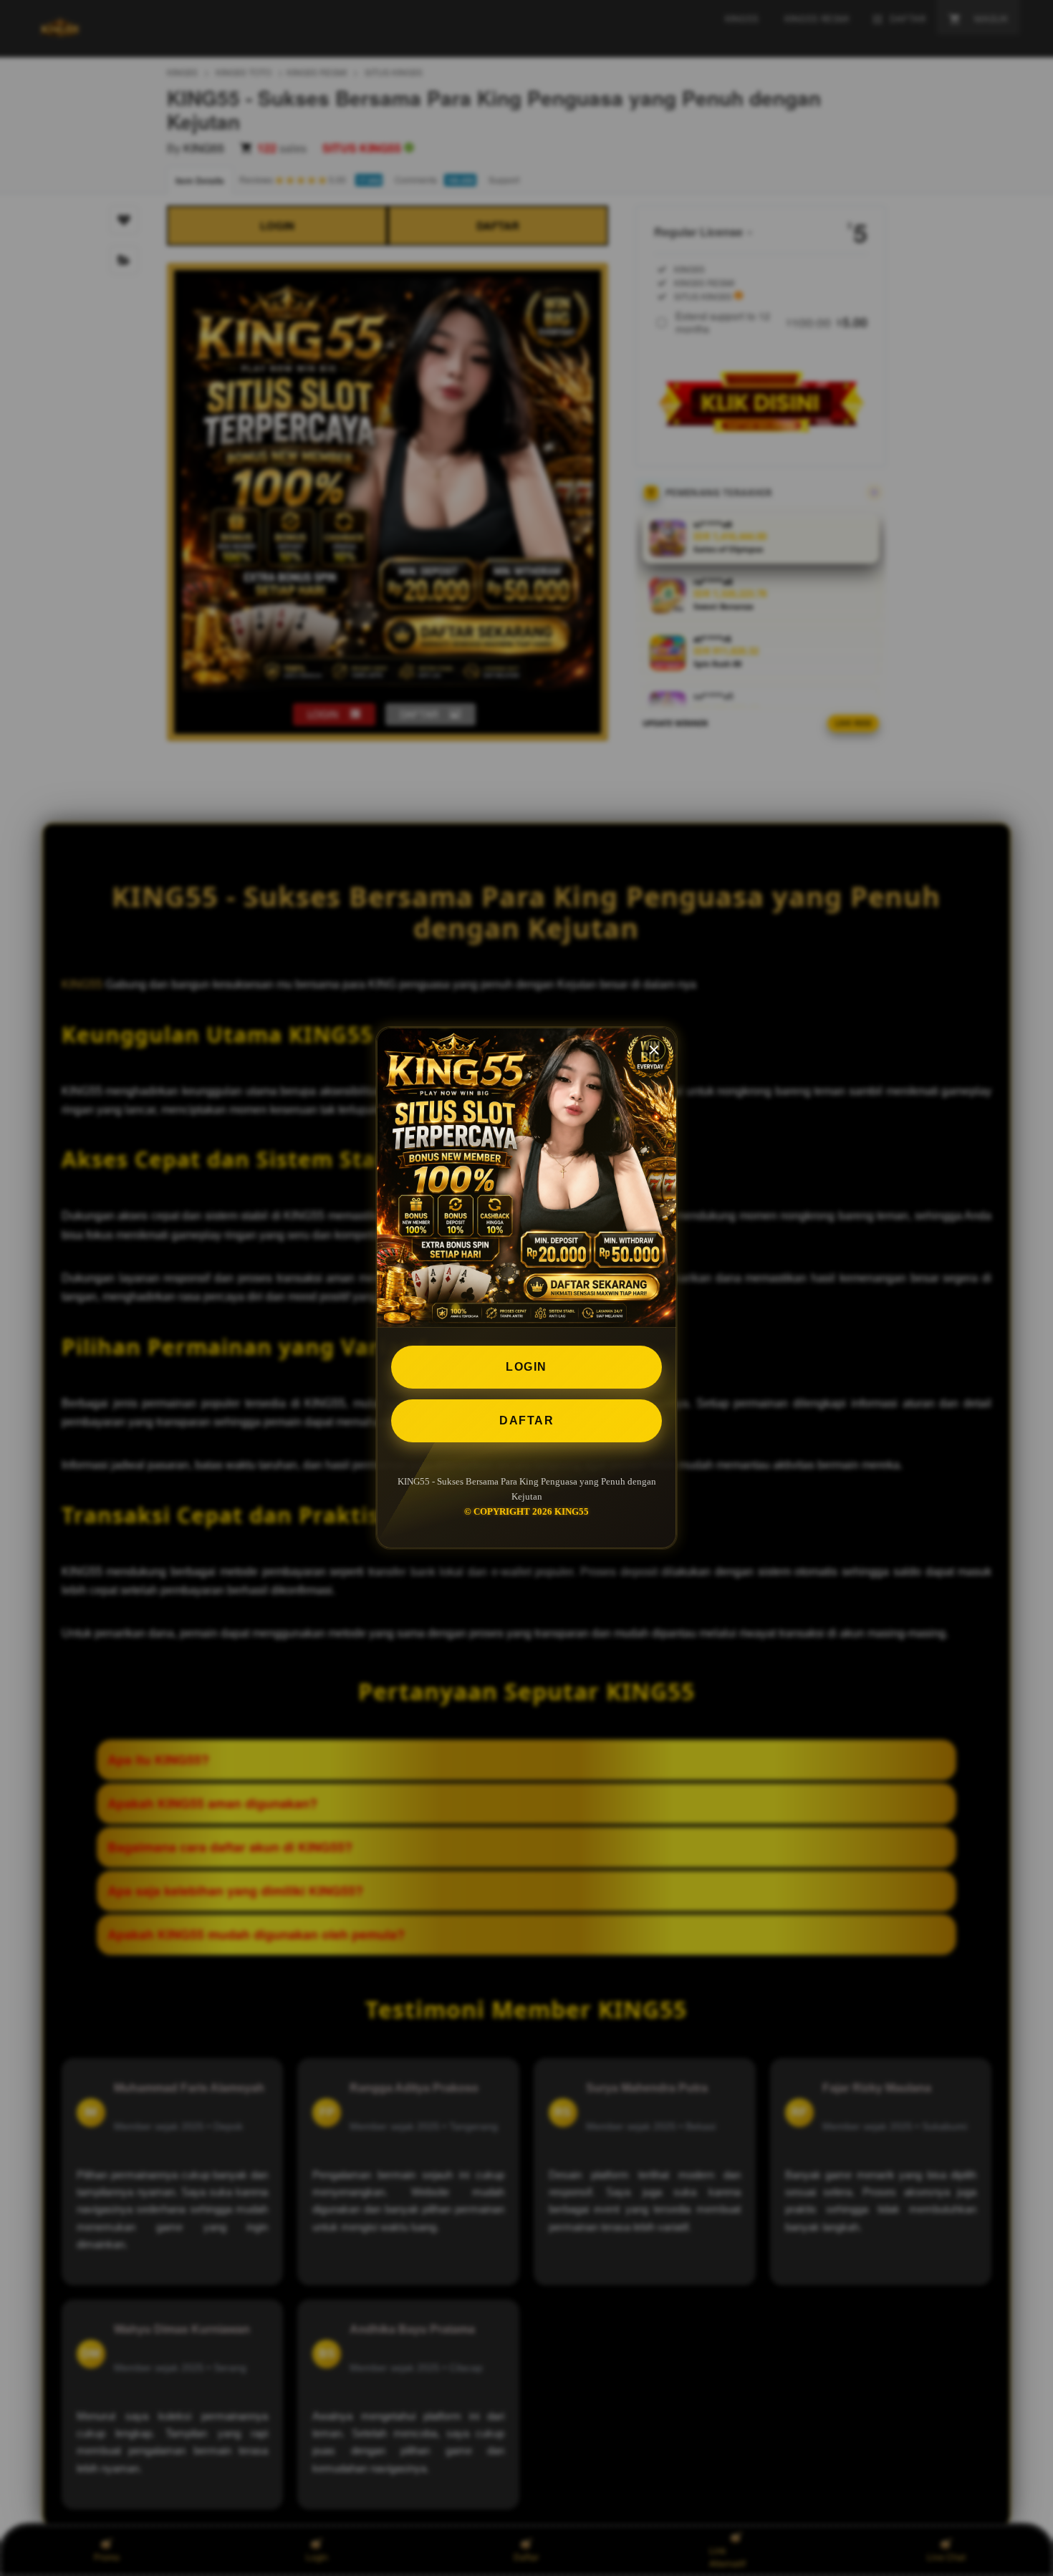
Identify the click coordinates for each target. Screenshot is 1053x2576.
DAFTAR (526, 1420)
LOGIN (526, 1367)
